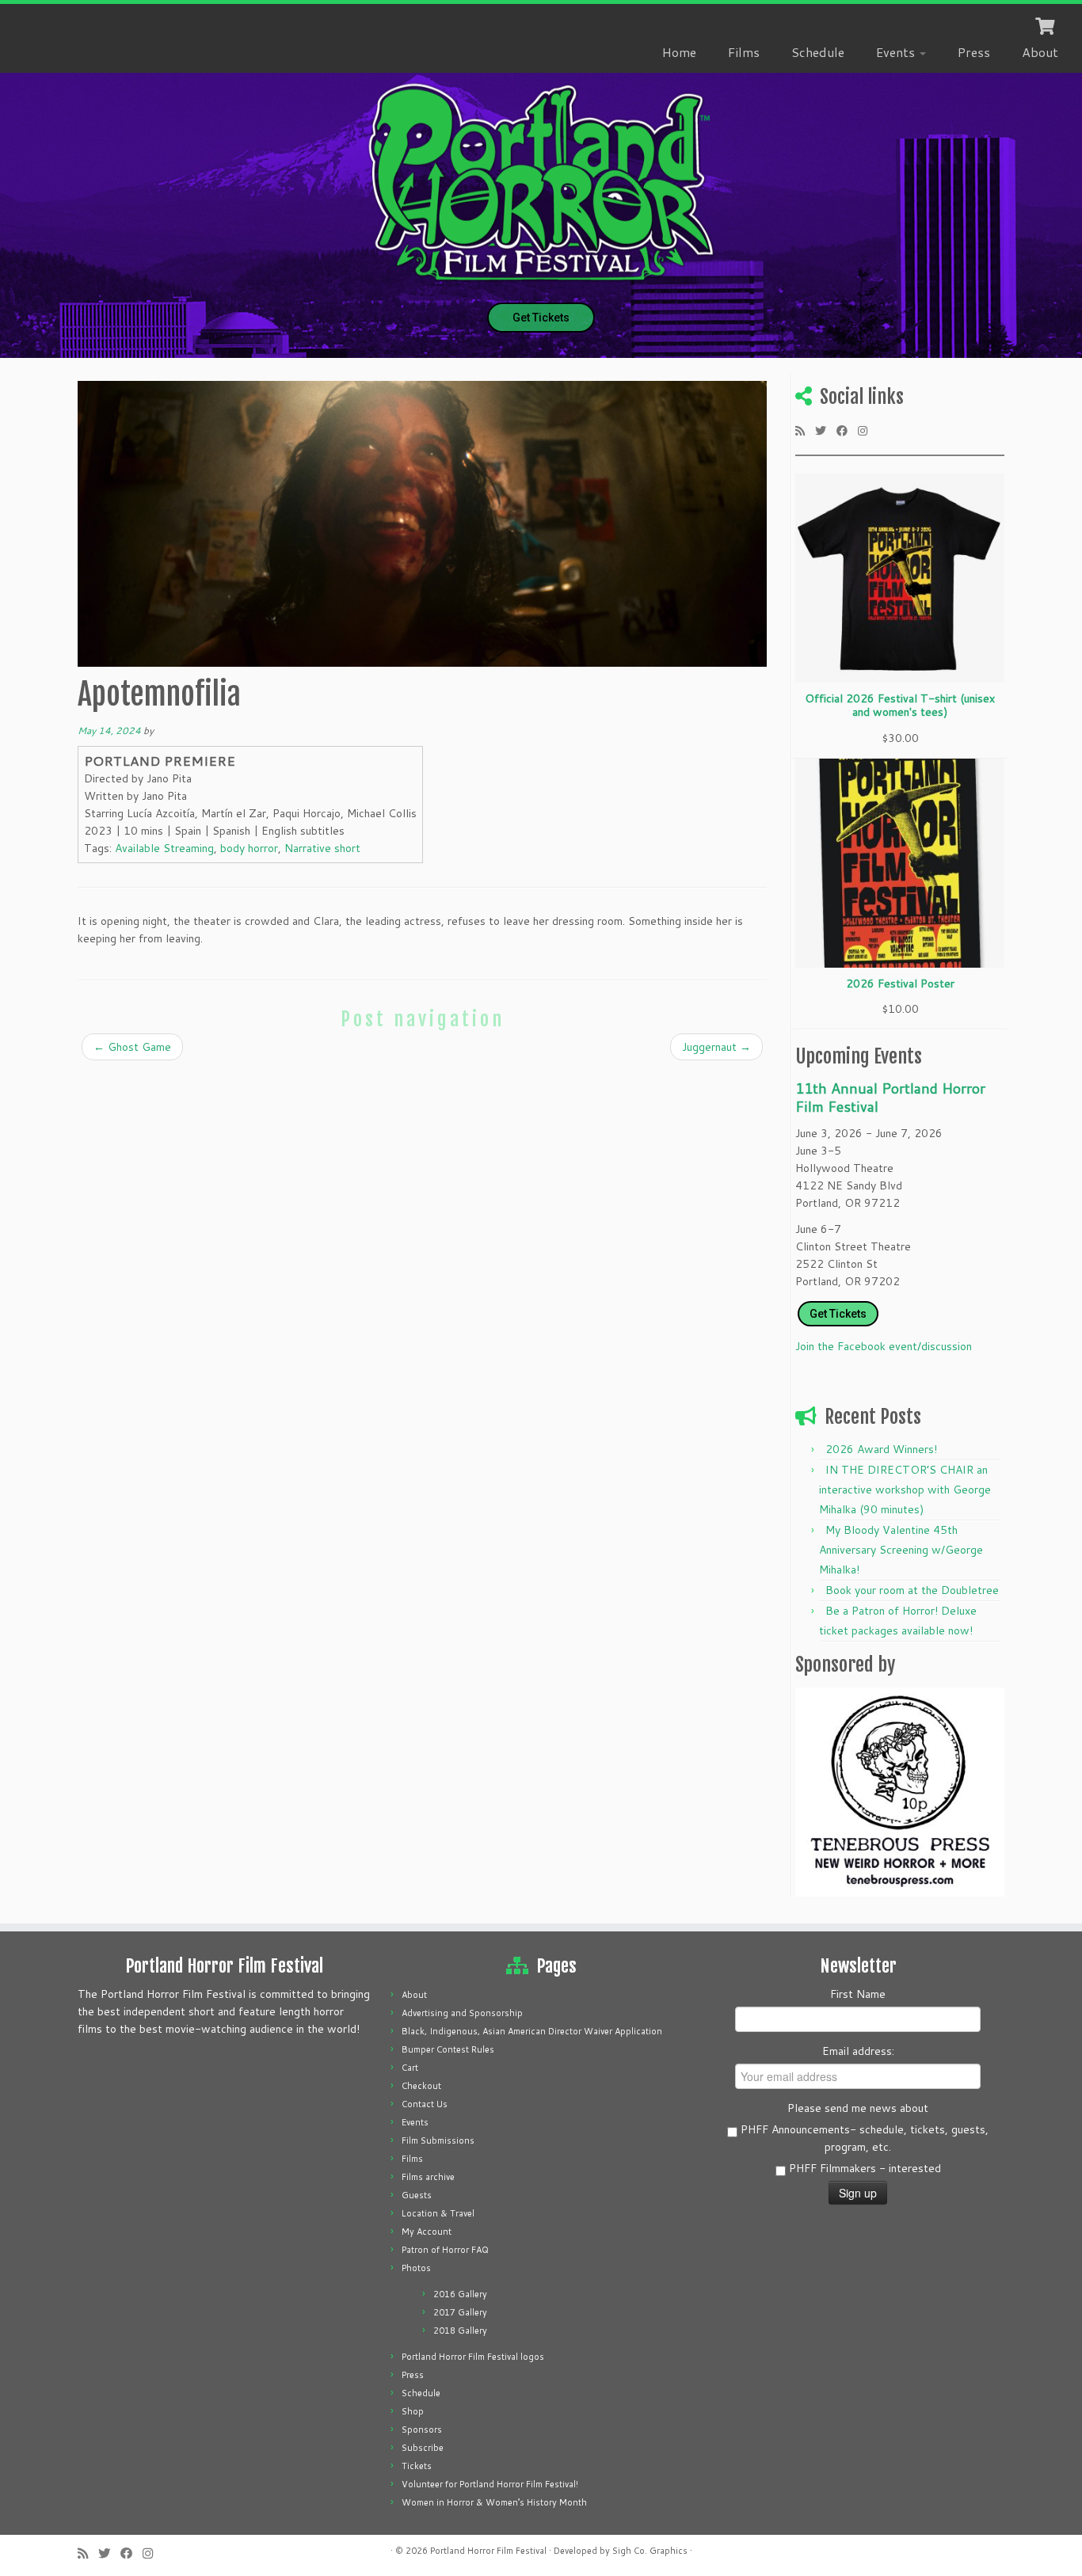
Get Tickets (541, 318)
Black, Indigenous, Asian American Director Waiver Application (532, 2031)
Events (897, 52)
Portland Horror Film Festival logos (473, 2357)
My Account (427, 2232)
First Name (858, 1994)
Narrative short (322, 848)
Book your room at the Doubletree (912, 1590)
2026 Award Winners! (881, 1449)
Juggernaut (716, 1047)
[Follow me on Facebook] (847, 430)
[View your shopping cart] (1047, 25)
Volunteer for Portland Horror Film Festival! (490, 2484)
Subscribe (423, 2448)
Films (744, 52)
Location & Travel (438, 2213)
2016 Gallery (460, 2294)
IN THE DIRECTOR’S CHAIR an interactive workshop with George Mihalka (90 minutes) (905, 1490)
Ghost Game (132, 1047)
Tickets (417, 2466)
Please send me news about (858, 2108)
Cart (410, 2068)
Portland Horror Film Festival (488, 2551)
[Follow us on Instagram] (868, 430)
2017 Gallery (460, 2312)
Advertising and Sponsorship (462, 2013)
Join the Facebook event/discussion (884, 1346)
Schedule (818, 52)
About (1040, 52)
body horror (249, 848)
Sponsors (422, 2430)
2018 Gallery (460, 2331)
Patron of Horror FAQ (445, 2250)
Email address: (858, 2051)
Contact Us (425, 2104)
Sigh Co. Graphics (650, 2551)
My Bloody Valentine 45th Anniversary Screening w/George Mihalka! (901, 1550)
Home (679, 52)
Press (974, 52)
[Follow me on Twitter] (826, 430)
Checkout (421, 2086)
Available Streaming (164, 848)
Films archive (428, 2177)
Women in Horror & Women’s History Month (494, 2502)
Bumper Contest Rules (448, 2049)
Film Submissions (438, 2140)
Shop (413, 2411)
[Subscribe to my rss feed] (805, 430)
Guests (417, 2195)
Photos (416, 2268)
